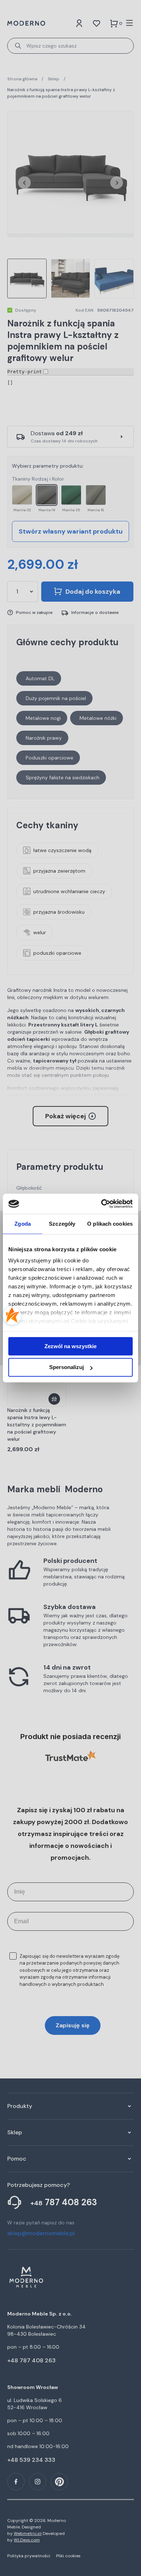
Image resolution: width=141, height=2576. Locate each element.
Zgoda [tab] (23, 1224)
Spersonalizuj (67, 1367)
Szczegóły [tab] (62, 1224)
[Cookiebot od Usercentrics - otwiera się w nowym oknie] (101, 1204)
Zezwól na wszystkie (70, 1346)
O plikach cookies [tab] (110, 1224)
